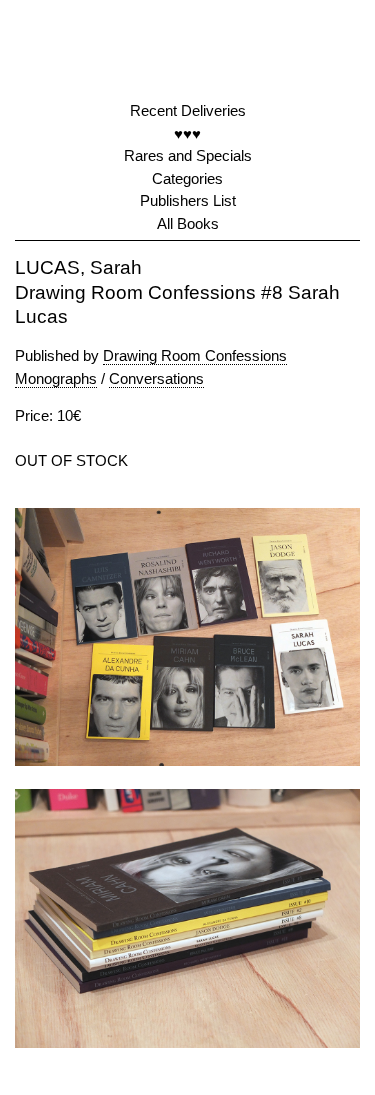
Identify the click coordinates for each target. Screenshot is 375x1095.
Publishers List (188, 200)
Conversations (156, 378)
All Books (188, 223)
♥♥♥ (187, 133)
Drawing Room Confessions (195, 355)
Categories (187, 178)
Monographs (56, 378)
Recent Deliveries (188, 110)
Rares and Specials (188, 155)
